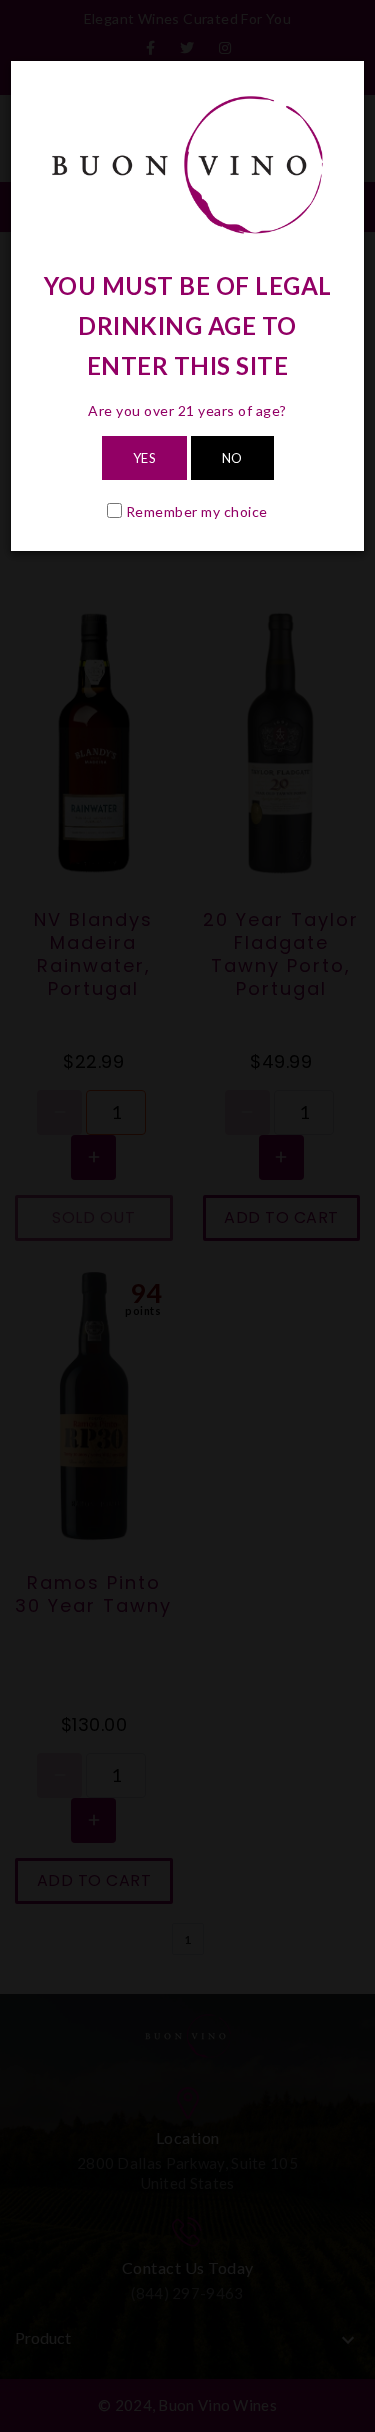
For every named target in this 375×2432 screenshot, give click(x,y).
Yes (145, 458)
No (232, 458)
